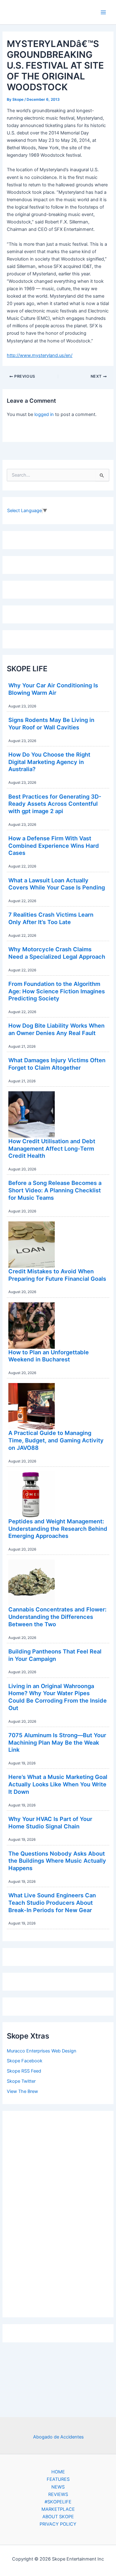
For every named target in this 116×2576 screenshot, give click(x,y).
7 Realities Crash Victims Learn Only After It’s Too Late (51, 918)
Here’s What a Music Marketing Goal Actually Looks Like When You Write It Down (58, 1784)
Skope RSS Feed (24, 2071)
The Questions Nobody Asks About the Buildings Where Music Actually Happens (57, 1861)
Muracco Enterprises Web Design (42, 2051)
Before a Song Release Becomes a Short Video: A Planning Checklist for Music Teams (55, 1190)
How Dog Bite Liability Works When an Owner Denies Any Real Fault (56, 1029)
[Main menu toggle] (103, 12)
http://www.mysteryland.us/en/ (40, 355)
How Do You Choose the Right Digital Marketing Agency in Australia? (49, 762)
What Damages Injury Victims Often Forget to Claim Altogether (57, 1064)
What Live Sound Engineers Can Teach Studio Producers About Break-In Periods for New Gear (52, 1902)
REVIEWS (58, 2494)
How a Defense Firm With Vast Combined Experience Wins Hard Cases (54, 845)
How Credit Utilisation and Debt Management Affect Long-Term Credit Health (52, 1148)
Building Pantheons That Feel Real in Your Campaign (55, 1655)
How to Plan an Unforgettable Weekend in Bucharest (49, 1356)
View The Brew (22, 2091)
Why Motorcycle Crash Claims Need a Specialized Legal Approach (57, 953)
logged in (44, 414)
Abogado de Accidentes (58, 2437)
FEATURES (58, 2479)
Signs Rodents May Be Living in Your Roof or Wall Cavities (51, 724)
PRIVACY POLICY (58, 2524)
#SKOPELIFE (58, 2502)
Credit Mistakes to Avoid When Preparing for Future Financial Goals (57, 1275)
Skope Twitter (21, 2081)
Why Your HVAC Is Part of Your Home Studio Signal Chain (50, 1823)
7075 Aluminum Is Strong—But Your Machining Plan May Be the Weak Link (57, 1742)
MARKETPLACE (58, 2509)
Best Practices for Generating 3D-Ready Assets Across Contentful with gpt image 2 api (55, 804)
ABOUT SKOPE (58, 2517)
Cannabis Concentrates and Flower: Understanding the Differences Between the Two (57, 1617)
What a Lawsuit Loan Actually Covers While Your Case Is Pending (57, 884)
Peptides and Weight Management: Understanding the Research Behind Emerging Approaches (58, 1528)
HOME (58, 2472)
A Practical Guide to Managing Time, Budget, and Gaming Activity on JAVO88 (56, 1440)
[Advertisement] (58, 2213)
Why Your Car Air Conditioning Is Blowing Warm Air (53, 689)
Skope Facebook (25, 2061)
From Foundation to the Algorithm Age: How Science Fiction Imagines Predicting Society (57, 991)
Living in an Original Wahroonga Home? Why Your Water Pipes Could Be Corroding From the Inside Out (58, 1697)
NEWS (58, 2487)
